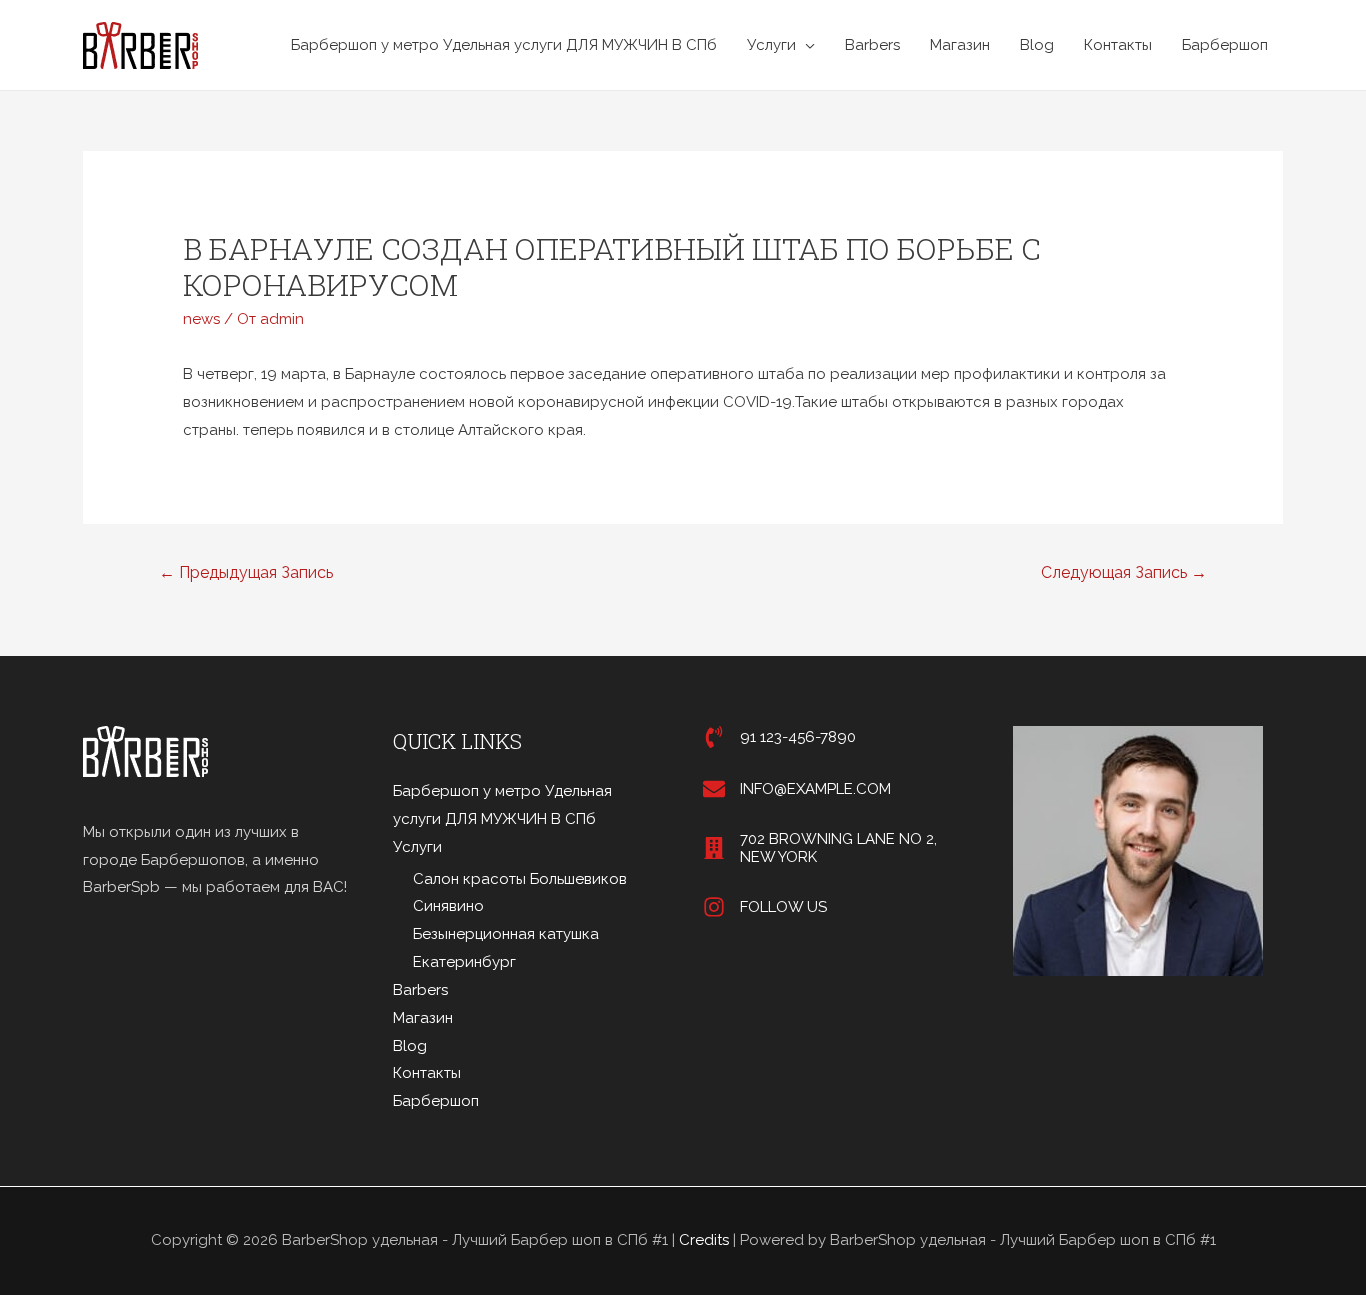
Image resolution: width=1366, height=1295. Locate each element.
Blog (1037, 45)
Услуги (771, 45)
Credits (704, 1240)
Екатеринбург (464, 962)
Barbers (872, 45)
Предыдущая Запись (246, 572)
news (201, 319)
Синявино (448, 906)
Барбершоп (1225, 45)
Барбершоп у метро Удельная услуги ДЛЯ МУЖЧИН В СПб (504, 45)
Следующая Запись (1124, 572)
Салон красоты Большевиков (520, 879)
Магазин (960, 45)
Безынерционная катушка (506, 934)
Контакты (1118, 45)
